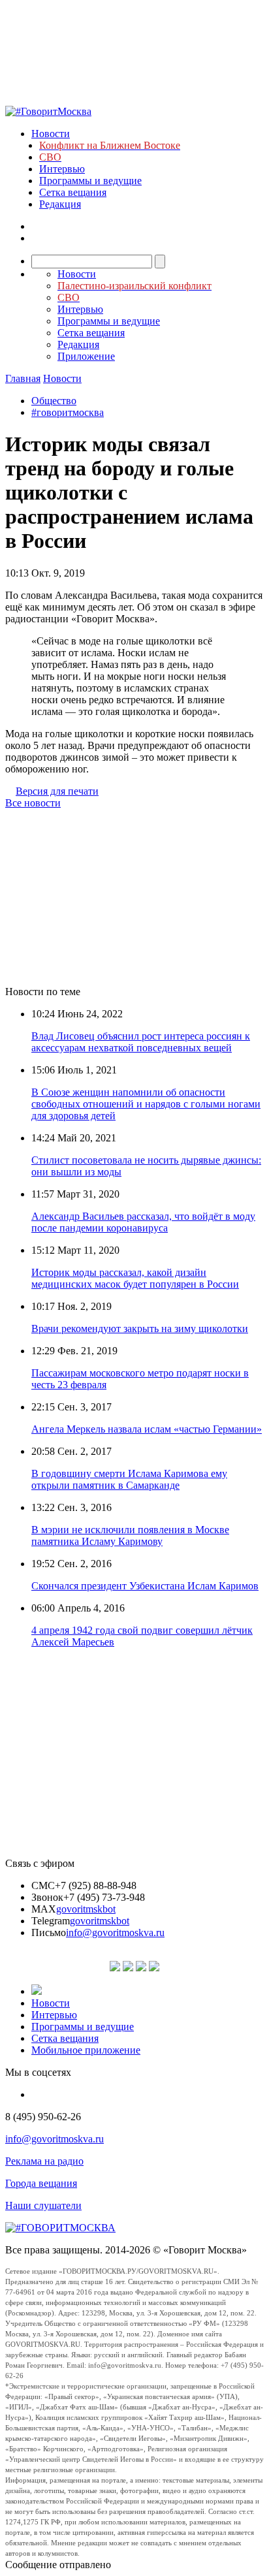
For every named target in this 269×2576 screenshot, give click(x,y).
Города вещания (41, 2183)
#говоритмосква (68, 412)
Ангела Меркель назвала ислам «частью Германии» (147, 1429)
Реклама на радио (44, 2161)
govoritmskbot (86, 1909)
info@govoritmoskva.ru (115, 1932)
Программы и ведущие (90, 181)
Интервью (62, 169)
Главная (23, 378)
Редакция (60, 204)
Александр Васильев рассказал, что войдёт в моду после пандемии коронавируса (143, 1222)
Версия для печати (57, 791)
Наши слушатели (43, 2205)
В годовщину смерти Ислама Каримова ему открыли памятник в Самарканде (129, 1479)
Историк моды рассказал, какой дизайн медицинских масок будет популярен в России (135, 1278)
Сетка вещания (73, 192)
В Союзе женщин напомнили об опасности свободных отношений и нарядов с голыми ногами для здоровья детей (146, 1104)
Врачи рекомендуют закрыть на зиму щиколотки (140, 1328)
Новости (51, 134)
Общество (54, 401)
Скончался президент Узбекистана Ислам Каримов (145, 1586)
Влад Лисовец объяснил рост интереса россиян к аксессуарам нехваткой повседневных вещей (141, 1042)
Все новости (33, 803)
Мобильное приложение (86, 2050)
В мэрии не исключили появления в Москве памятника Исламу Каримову (130, 1535)
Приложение (86, 356)
